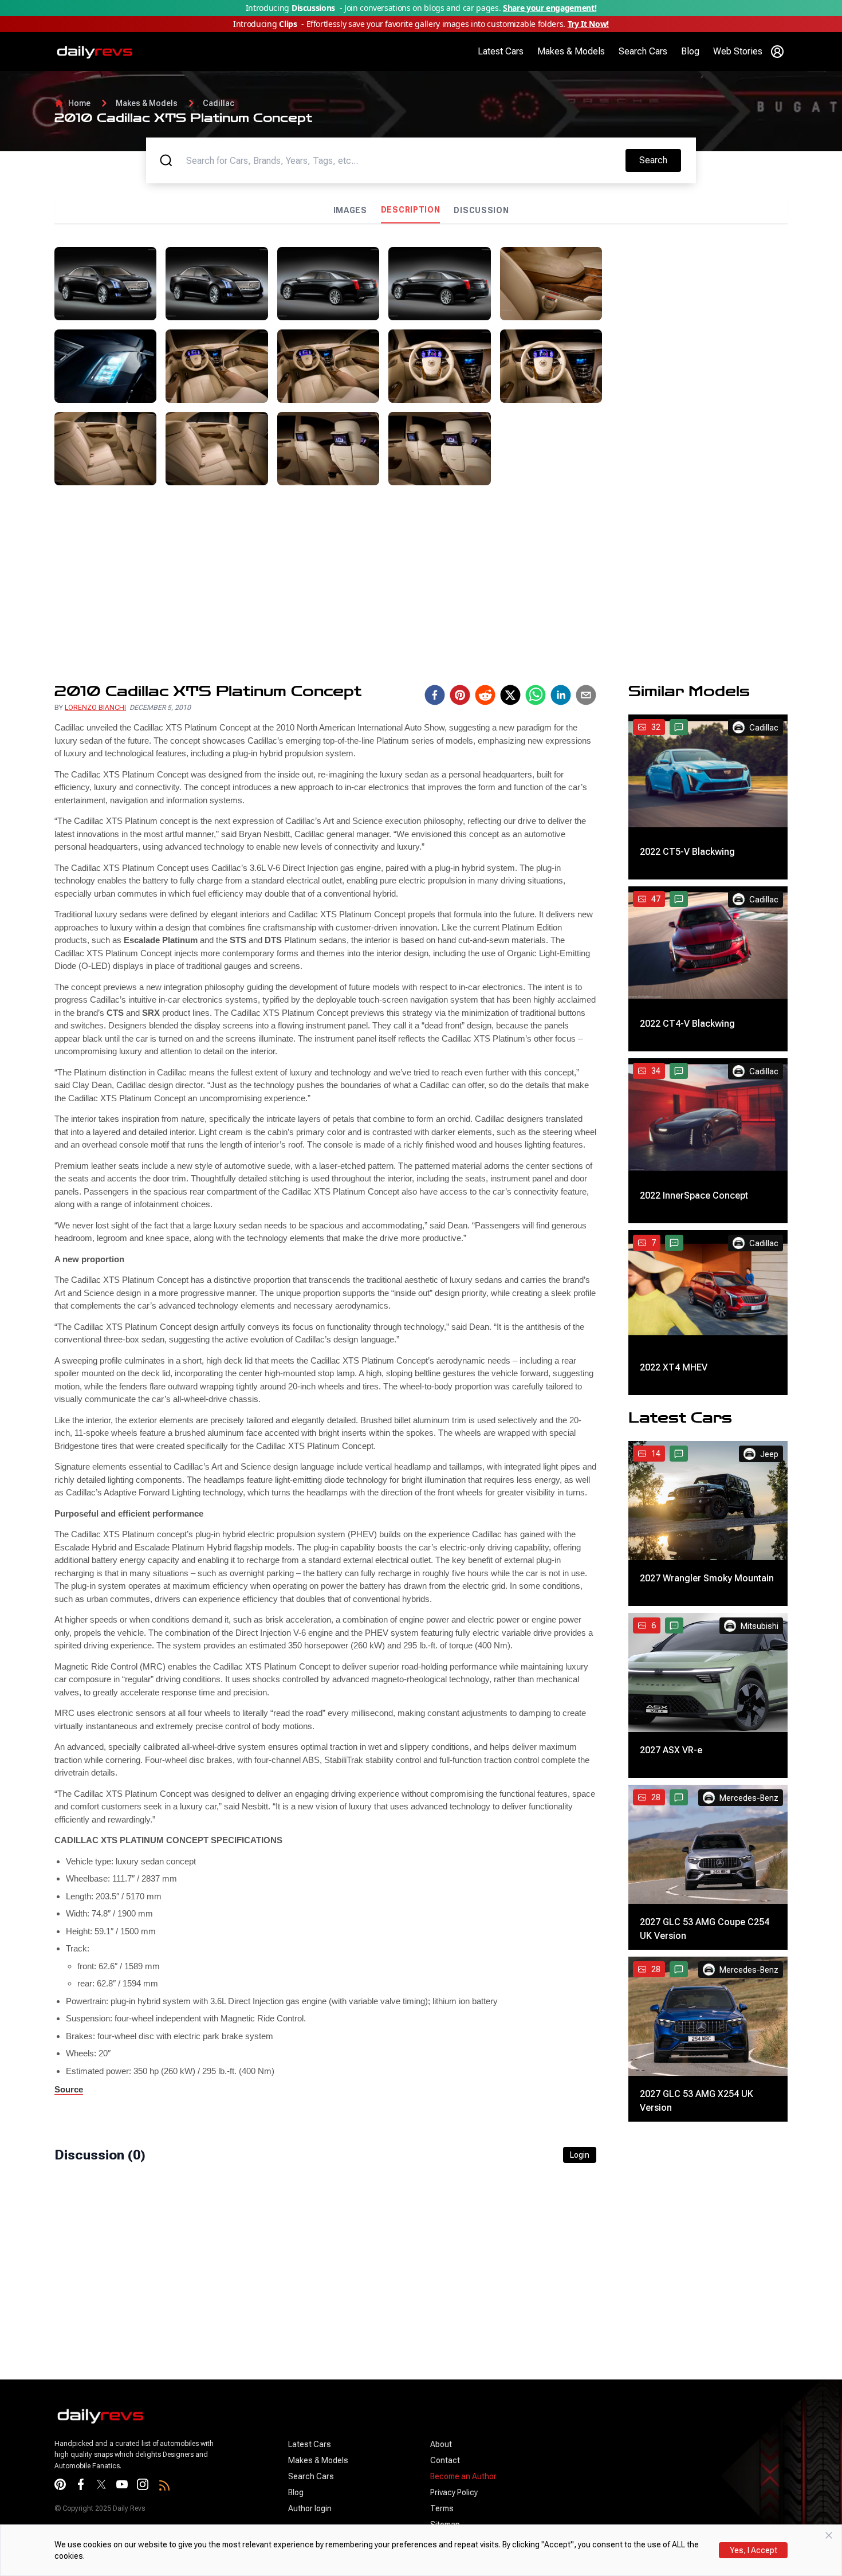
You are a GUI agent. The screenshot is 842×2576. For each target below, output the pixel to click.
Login (580, 2155)
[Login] (777, 52)
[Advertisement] (699, 319)
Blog (690, 51)
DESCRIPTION (411, 210)
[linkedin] (561, 695)
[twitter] (510, 695)
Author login (310, 2508)
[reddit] (485, 695)
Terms (442, 2508)
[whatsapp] (536, 695)
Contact (445, 2460)
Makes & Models (571, 51)
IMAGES (350, 210)
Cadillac (219, 103)
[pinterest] (460, 695)
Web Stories (738, 51)
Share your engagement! (550, 8)
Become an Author (463, 2476)
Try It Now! (588, 24)
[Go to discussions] (679, 727)
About (441, 2444)
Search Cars (643, 51)
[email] (586, 695)
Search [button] (660, 160)
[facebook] (435, 695)
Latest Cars (501, 51)
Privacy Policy (454, 2492)
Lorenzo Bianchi (95, 708)
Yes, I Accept (754, 2550)
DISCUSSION (481, 210)
